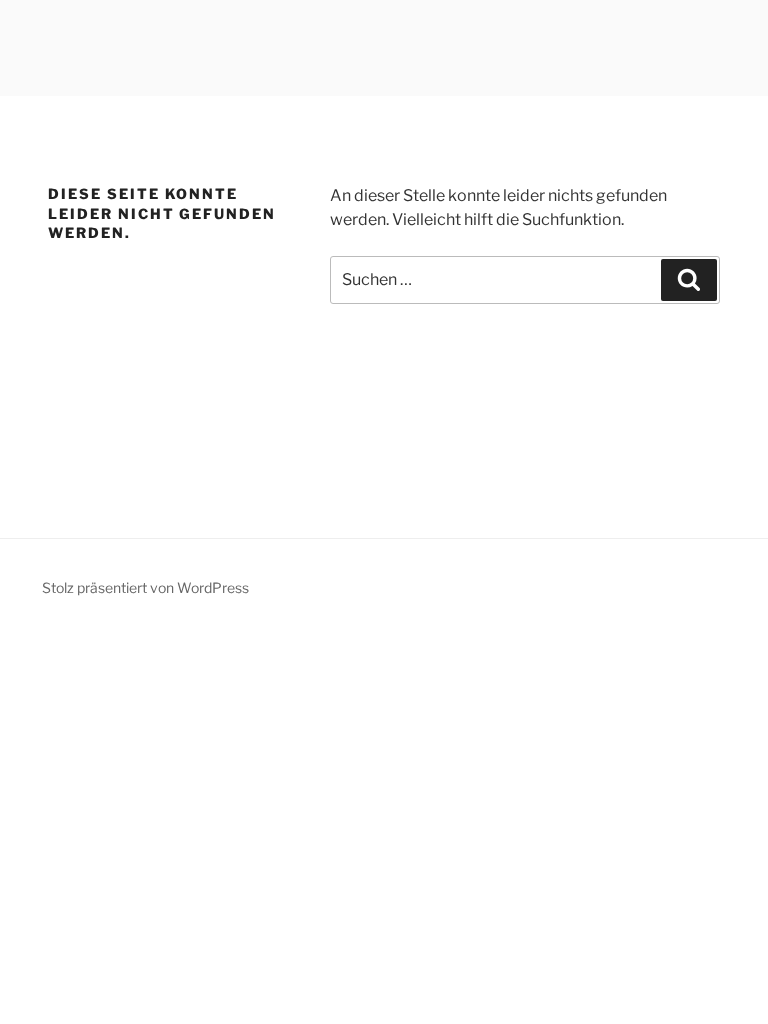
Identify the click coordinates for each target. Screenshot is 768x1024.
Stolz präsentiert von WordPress (145, 587)
